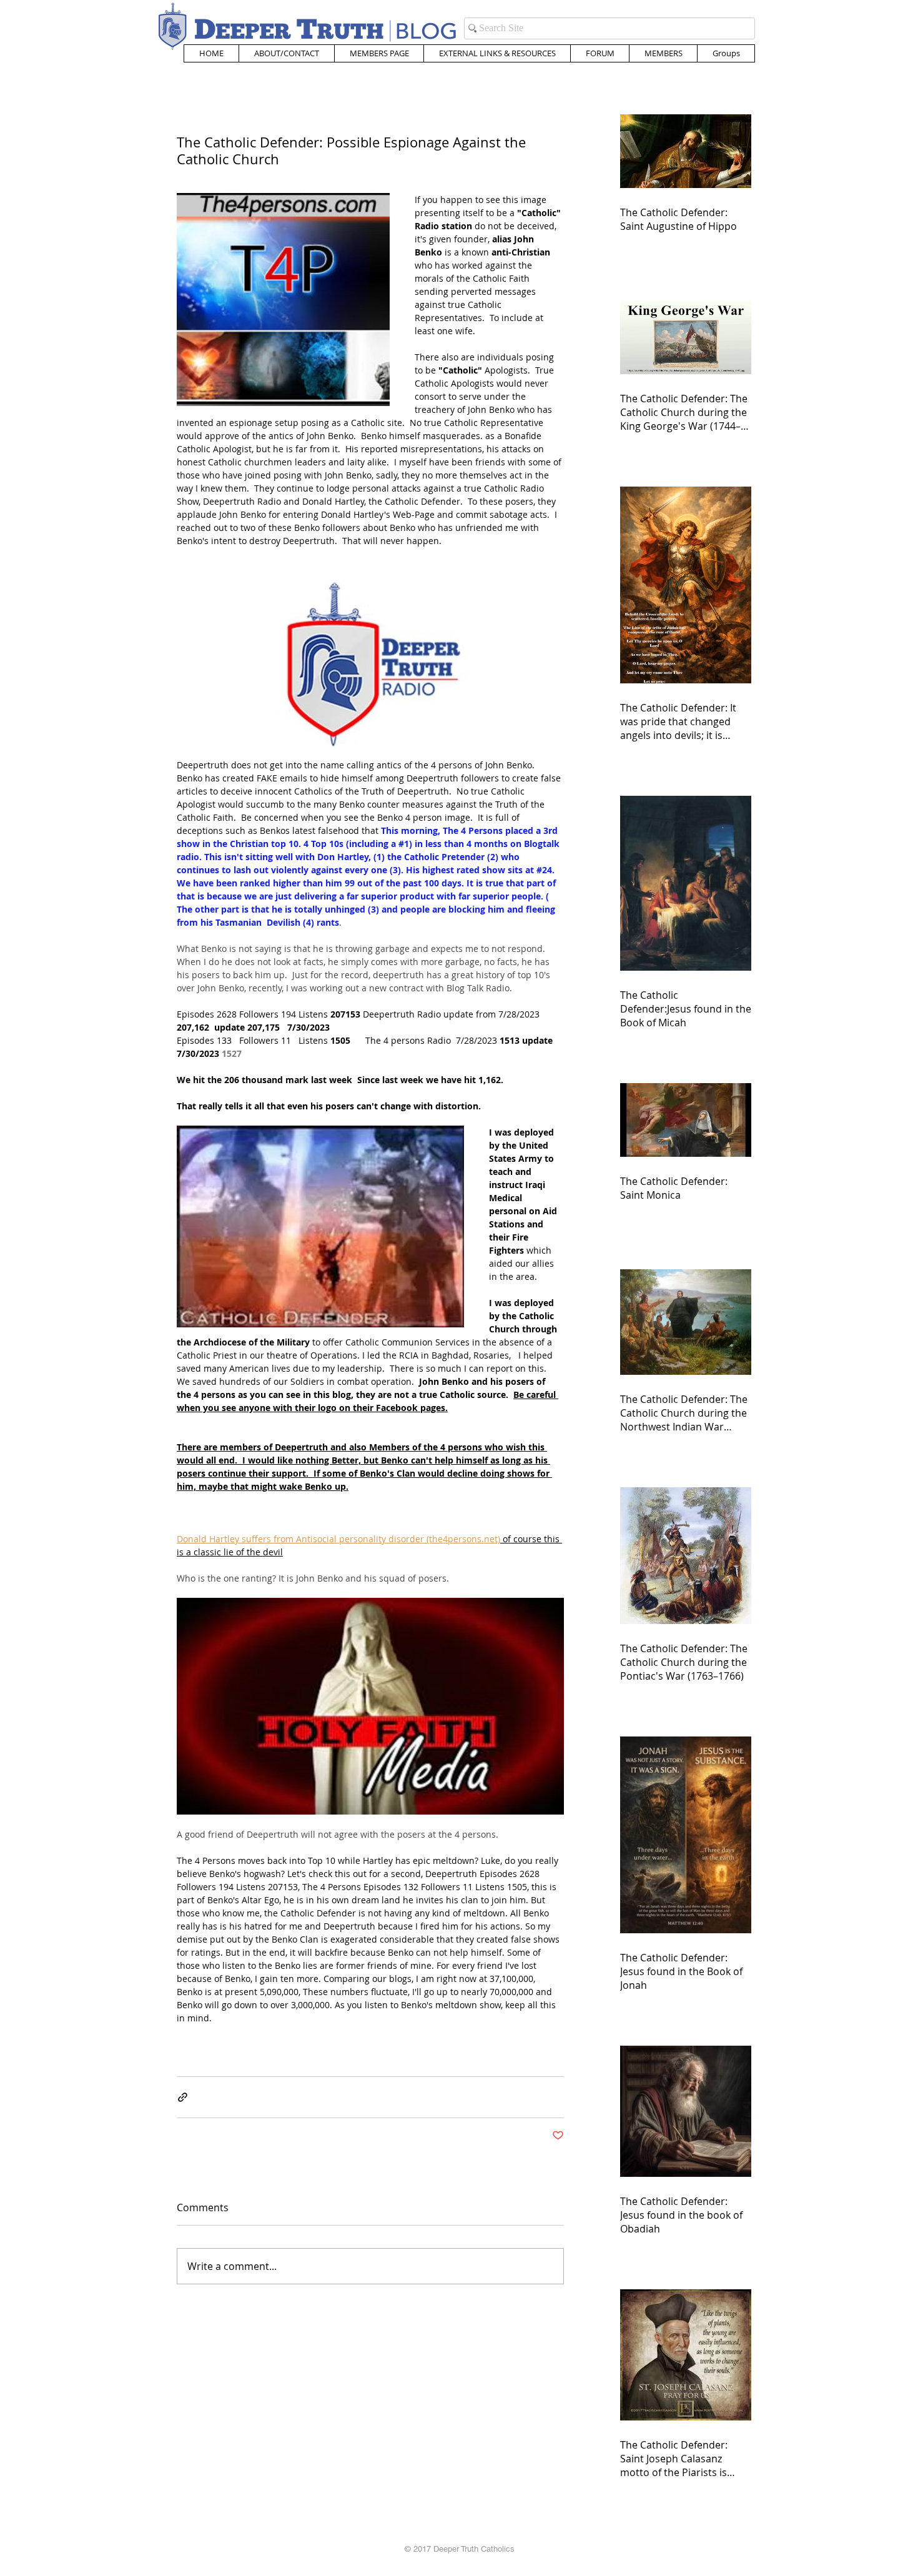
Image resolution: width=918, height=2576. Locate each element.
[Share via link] (183, 2097)
